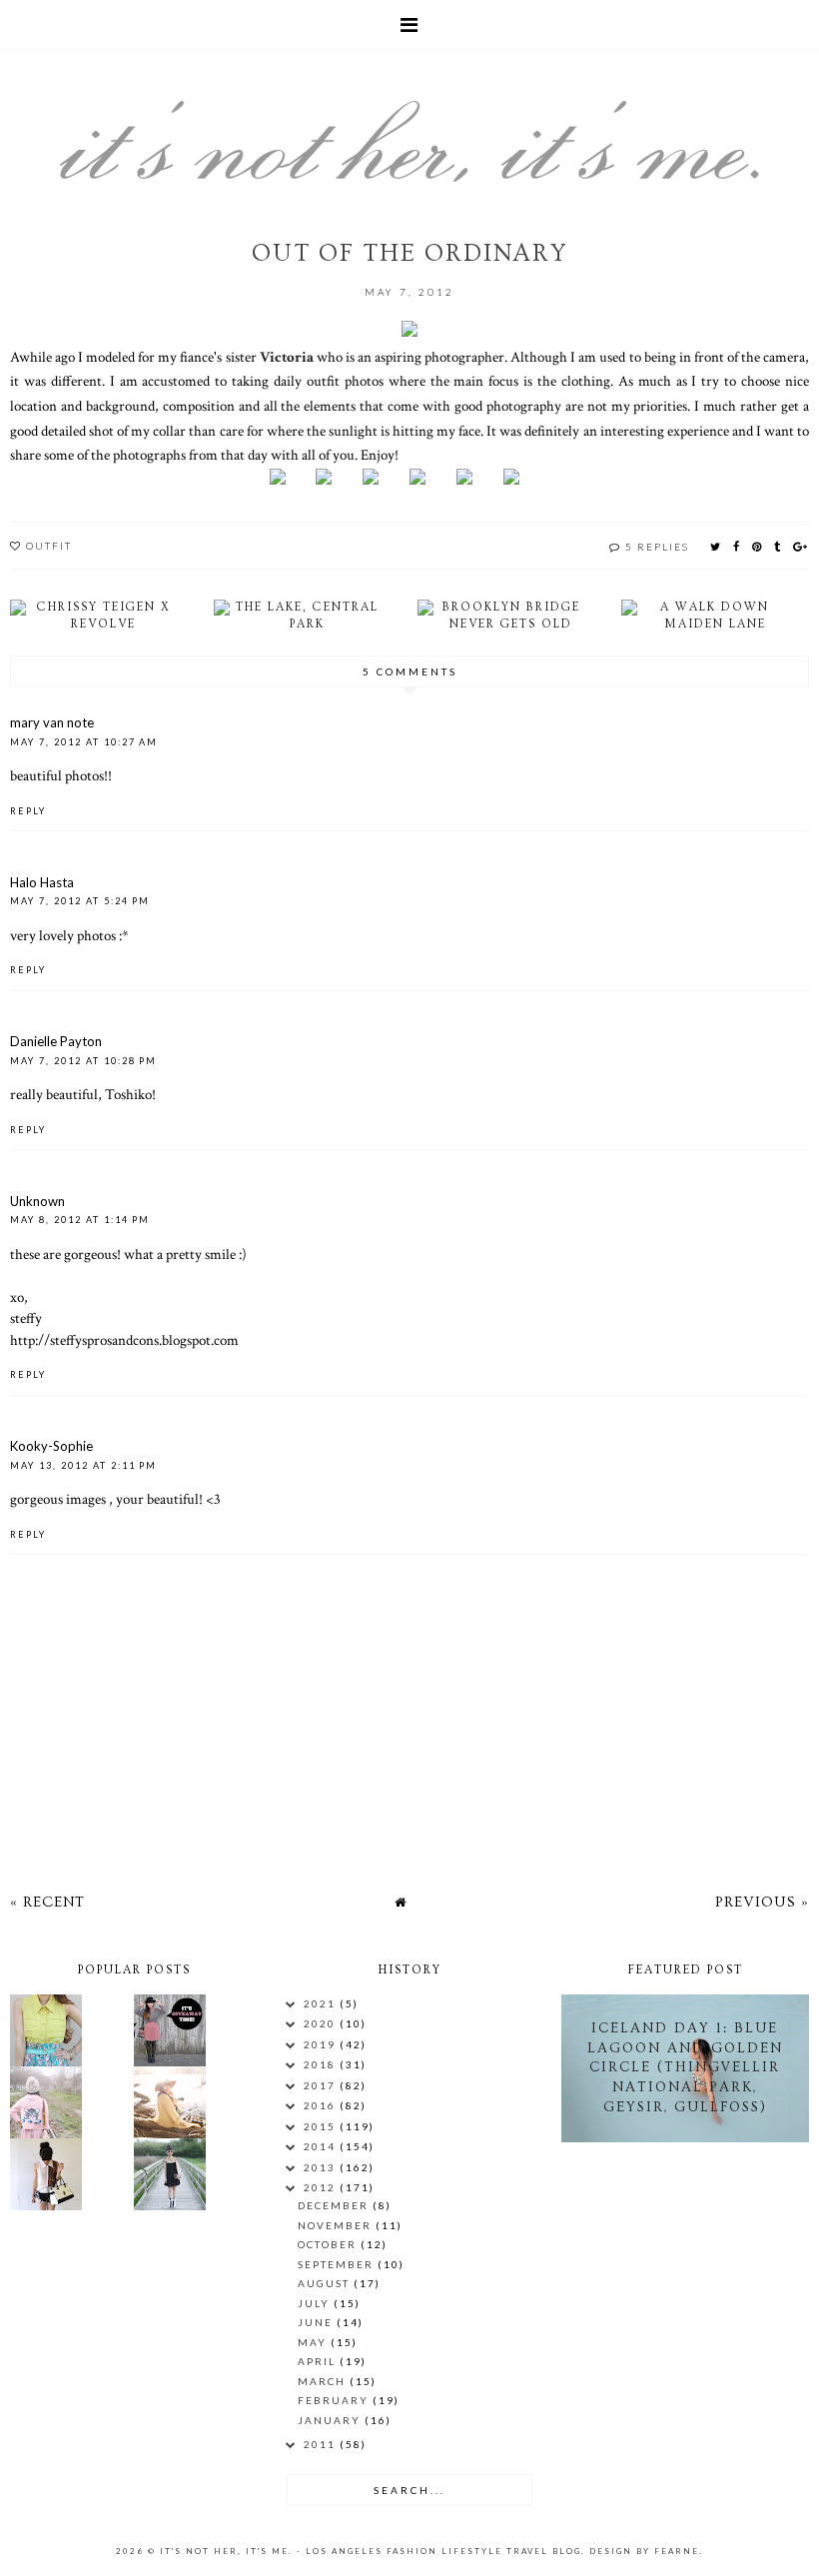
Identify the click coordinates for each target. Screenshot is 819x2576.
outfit (49, 546)
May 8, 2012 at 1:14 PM (80, 1220)
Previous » (762, 1902)
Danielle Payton (56, 1041)
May (314, 2342)
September (338, 2264)
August (326, 2283)
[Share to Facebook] (737, 546)
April (319, 2361)
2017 (322, 2085)
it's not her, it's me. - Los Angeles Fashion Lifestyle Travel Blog (371, 2551)
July (316, 2303)
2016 (322, 2105)
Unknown (37, 1201)
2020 (322, 2023)
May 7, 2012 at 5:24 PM (80, 901)
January (331, 2420)
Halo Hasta (42, 882)
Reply (28, 811)
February (335, 2400)
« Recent (47, 1902)
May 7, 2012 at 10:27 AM (84, 742)
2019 (322, 2044)
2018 (322, 2064)
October (329, 2244)
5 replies (657, 547)
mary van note (52, 722)
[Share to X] (716, 546)
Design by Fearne (644, 2551)
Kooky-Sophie (51, 1446)
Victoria (287, 357)
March (324, 2381)
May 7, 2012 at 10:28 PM (83, 1061)
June (317, 2322)
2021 (322, 2003)
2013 (322, 2167)
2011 (322, 2444)
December (335, 2205)
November (337, 2225)
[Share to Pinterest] (758, 546)
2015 (322, 2126)
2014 (322, 2146)
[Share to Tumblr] (778, 546)
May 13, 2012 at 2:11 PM (83, 1465)
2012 (322, 2187)
